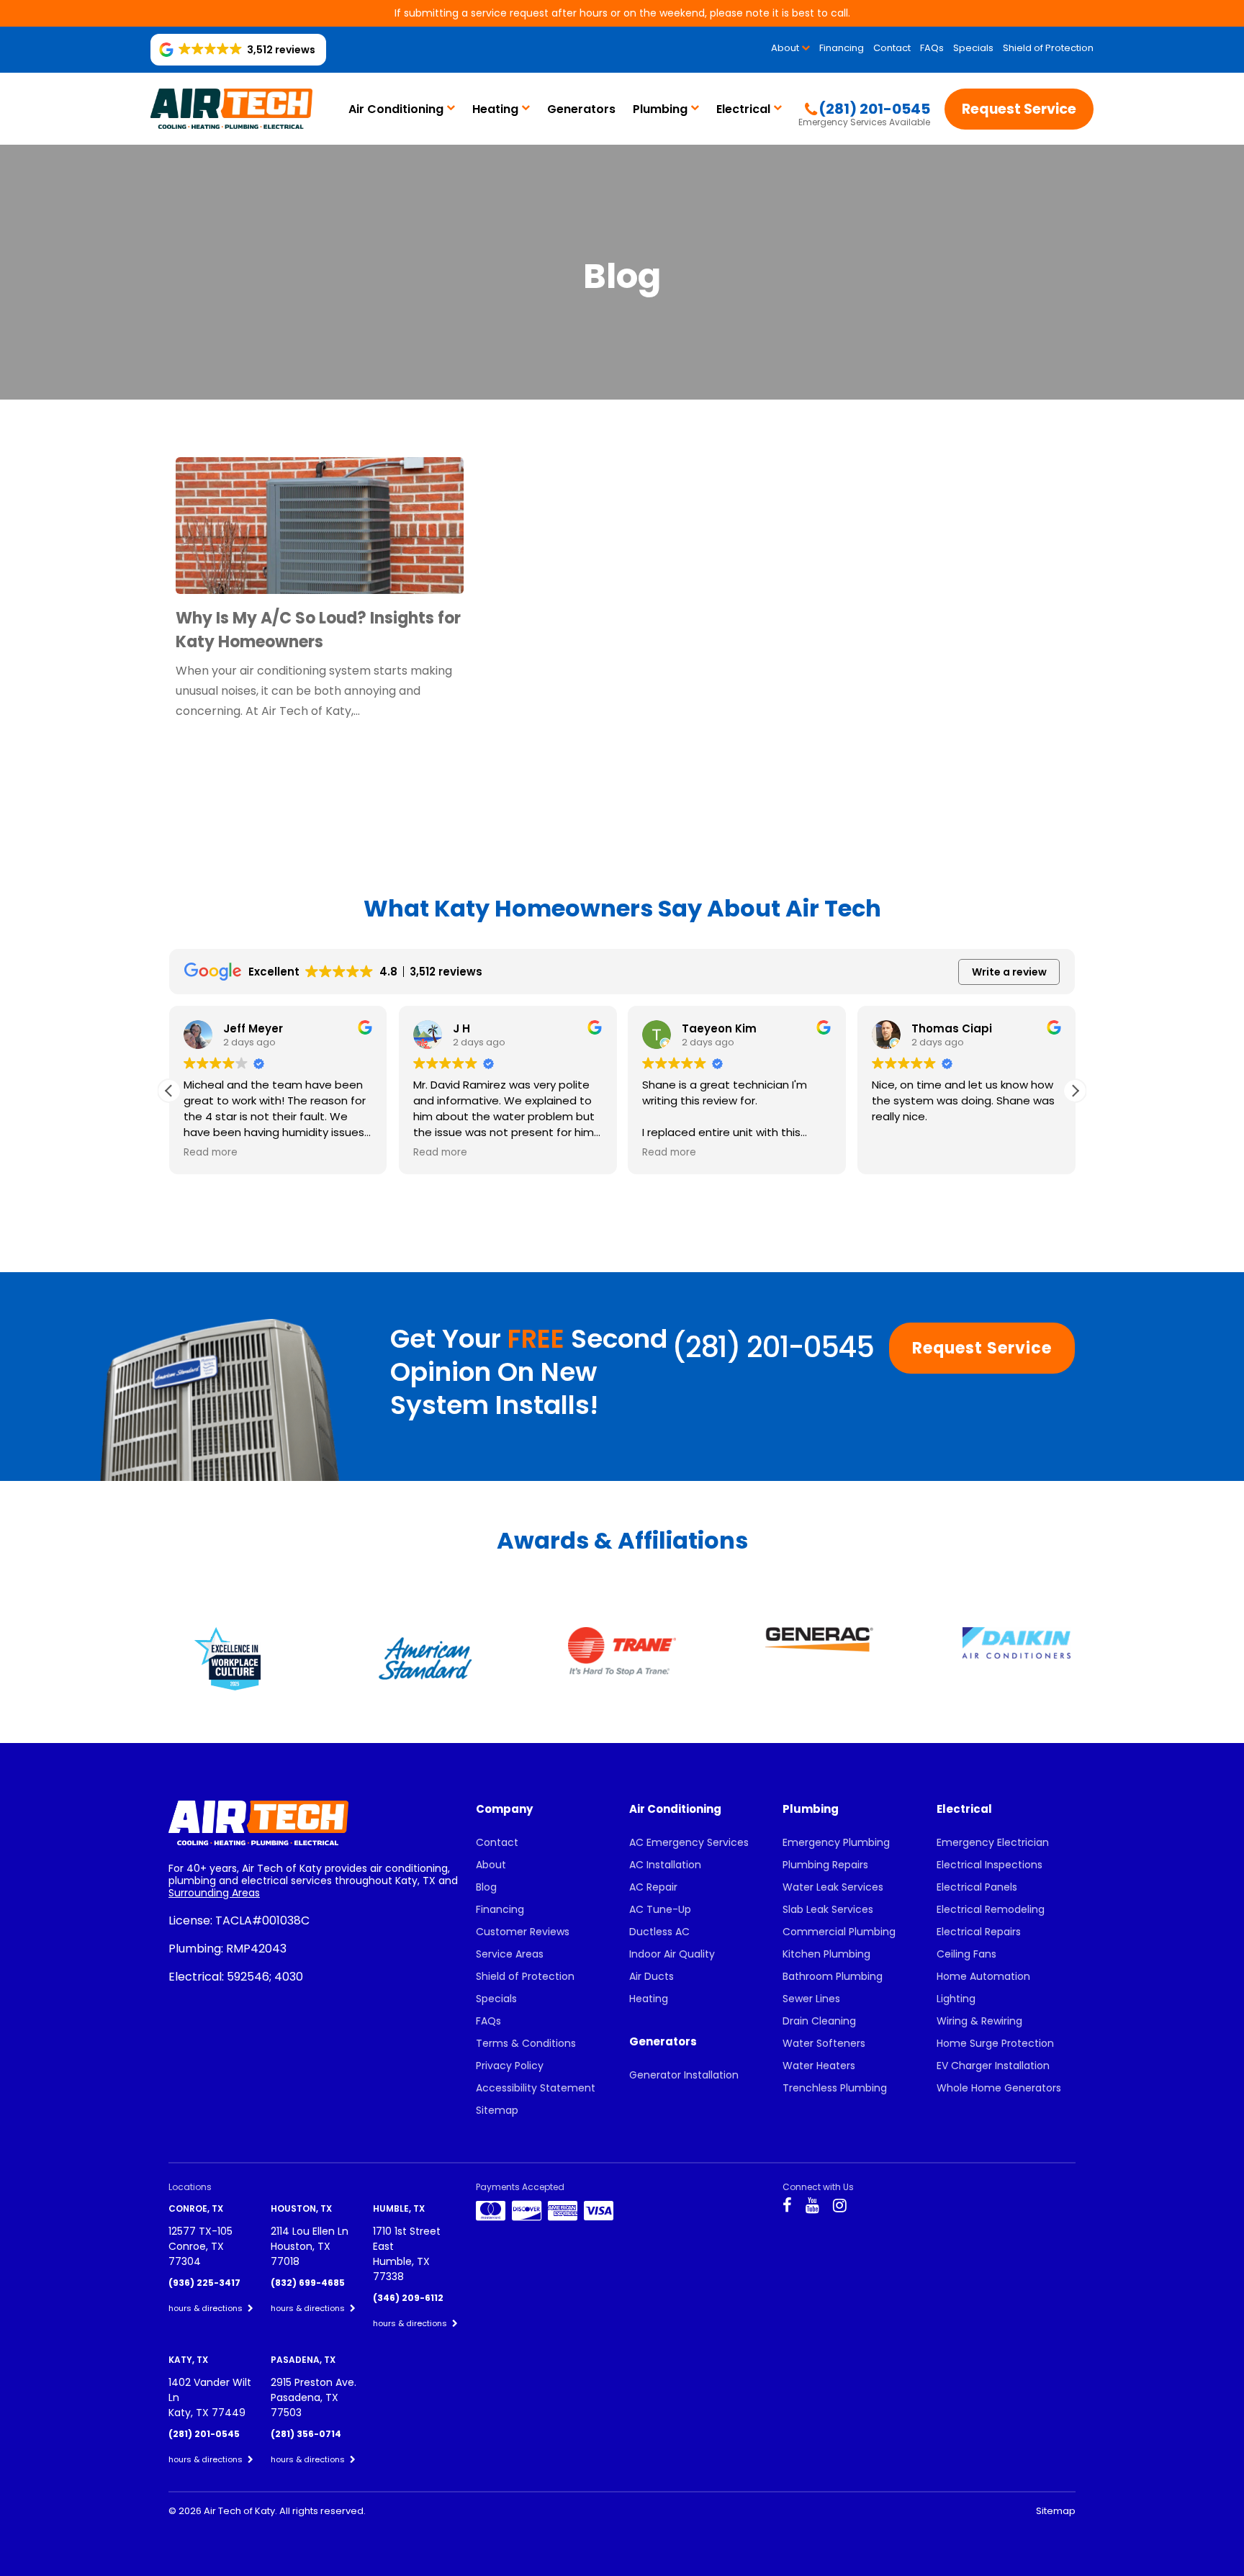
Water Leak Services (833, 1887)
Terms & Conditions (526, 2043)
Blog (486, 1887)
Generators (581, 109)
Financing (842, 48)
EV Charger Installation (993, 2066)
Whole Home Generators (999, 2088)
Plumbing (660, 109)
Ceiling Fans (966, 1954)
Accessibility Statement (536, 2088)
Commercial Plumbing (839, 1932)
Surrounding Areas (214, 1893)
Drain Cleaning (819, 2021)
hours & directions (207, 2308)
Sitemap (497, 2110)
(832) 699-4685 (308, 2283)
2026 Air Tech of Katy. (229, 2511)
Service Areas (510, 1954)
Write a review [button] (1009, 972)
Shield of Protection (1048, 48)
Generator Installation (684, 2075)
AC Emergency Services (689, 1842)
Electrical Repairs (979, 1932)
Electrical (743, 109)
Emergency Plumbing (836, 1842)
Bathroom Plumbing (833, 1976)
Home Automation (983, 1976)
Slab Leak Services (828, 1909)
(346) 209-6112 (408, 2298)
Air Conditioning (396, 109)
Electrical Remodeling (991, 1909)
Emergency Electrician (993, 1842)
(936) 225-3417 (204, 2283)
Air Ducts (652, 1976)
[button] (1075, 1091)
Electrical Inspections (990, 1865)
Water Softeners (824, 2043)
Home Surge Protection (995, 2043)
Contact (892, 48)
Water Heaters (819, 2066)
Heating (495, 109)
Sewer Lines (811, 1999)
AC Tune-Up (660, 1909)
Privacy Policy (510, 2066)
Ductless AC (659, 1932)
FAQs (932, 48)
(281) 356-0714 (306, 2434)
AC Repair (653, 1887)
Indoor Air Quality (672, 1954)
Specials (973, 48)
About (785, 48)
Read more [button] (211, 1153)
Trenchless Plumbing (835, 2088)
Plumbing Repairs (825, 1865)
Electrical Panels (977, 1887)
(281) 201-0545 (772, 1347)
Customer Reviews (523, 1932)
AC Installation (665, 1865)
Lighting (956, 1999)
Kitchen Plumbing (826, 1954)
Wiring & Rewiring (979, 2021)
